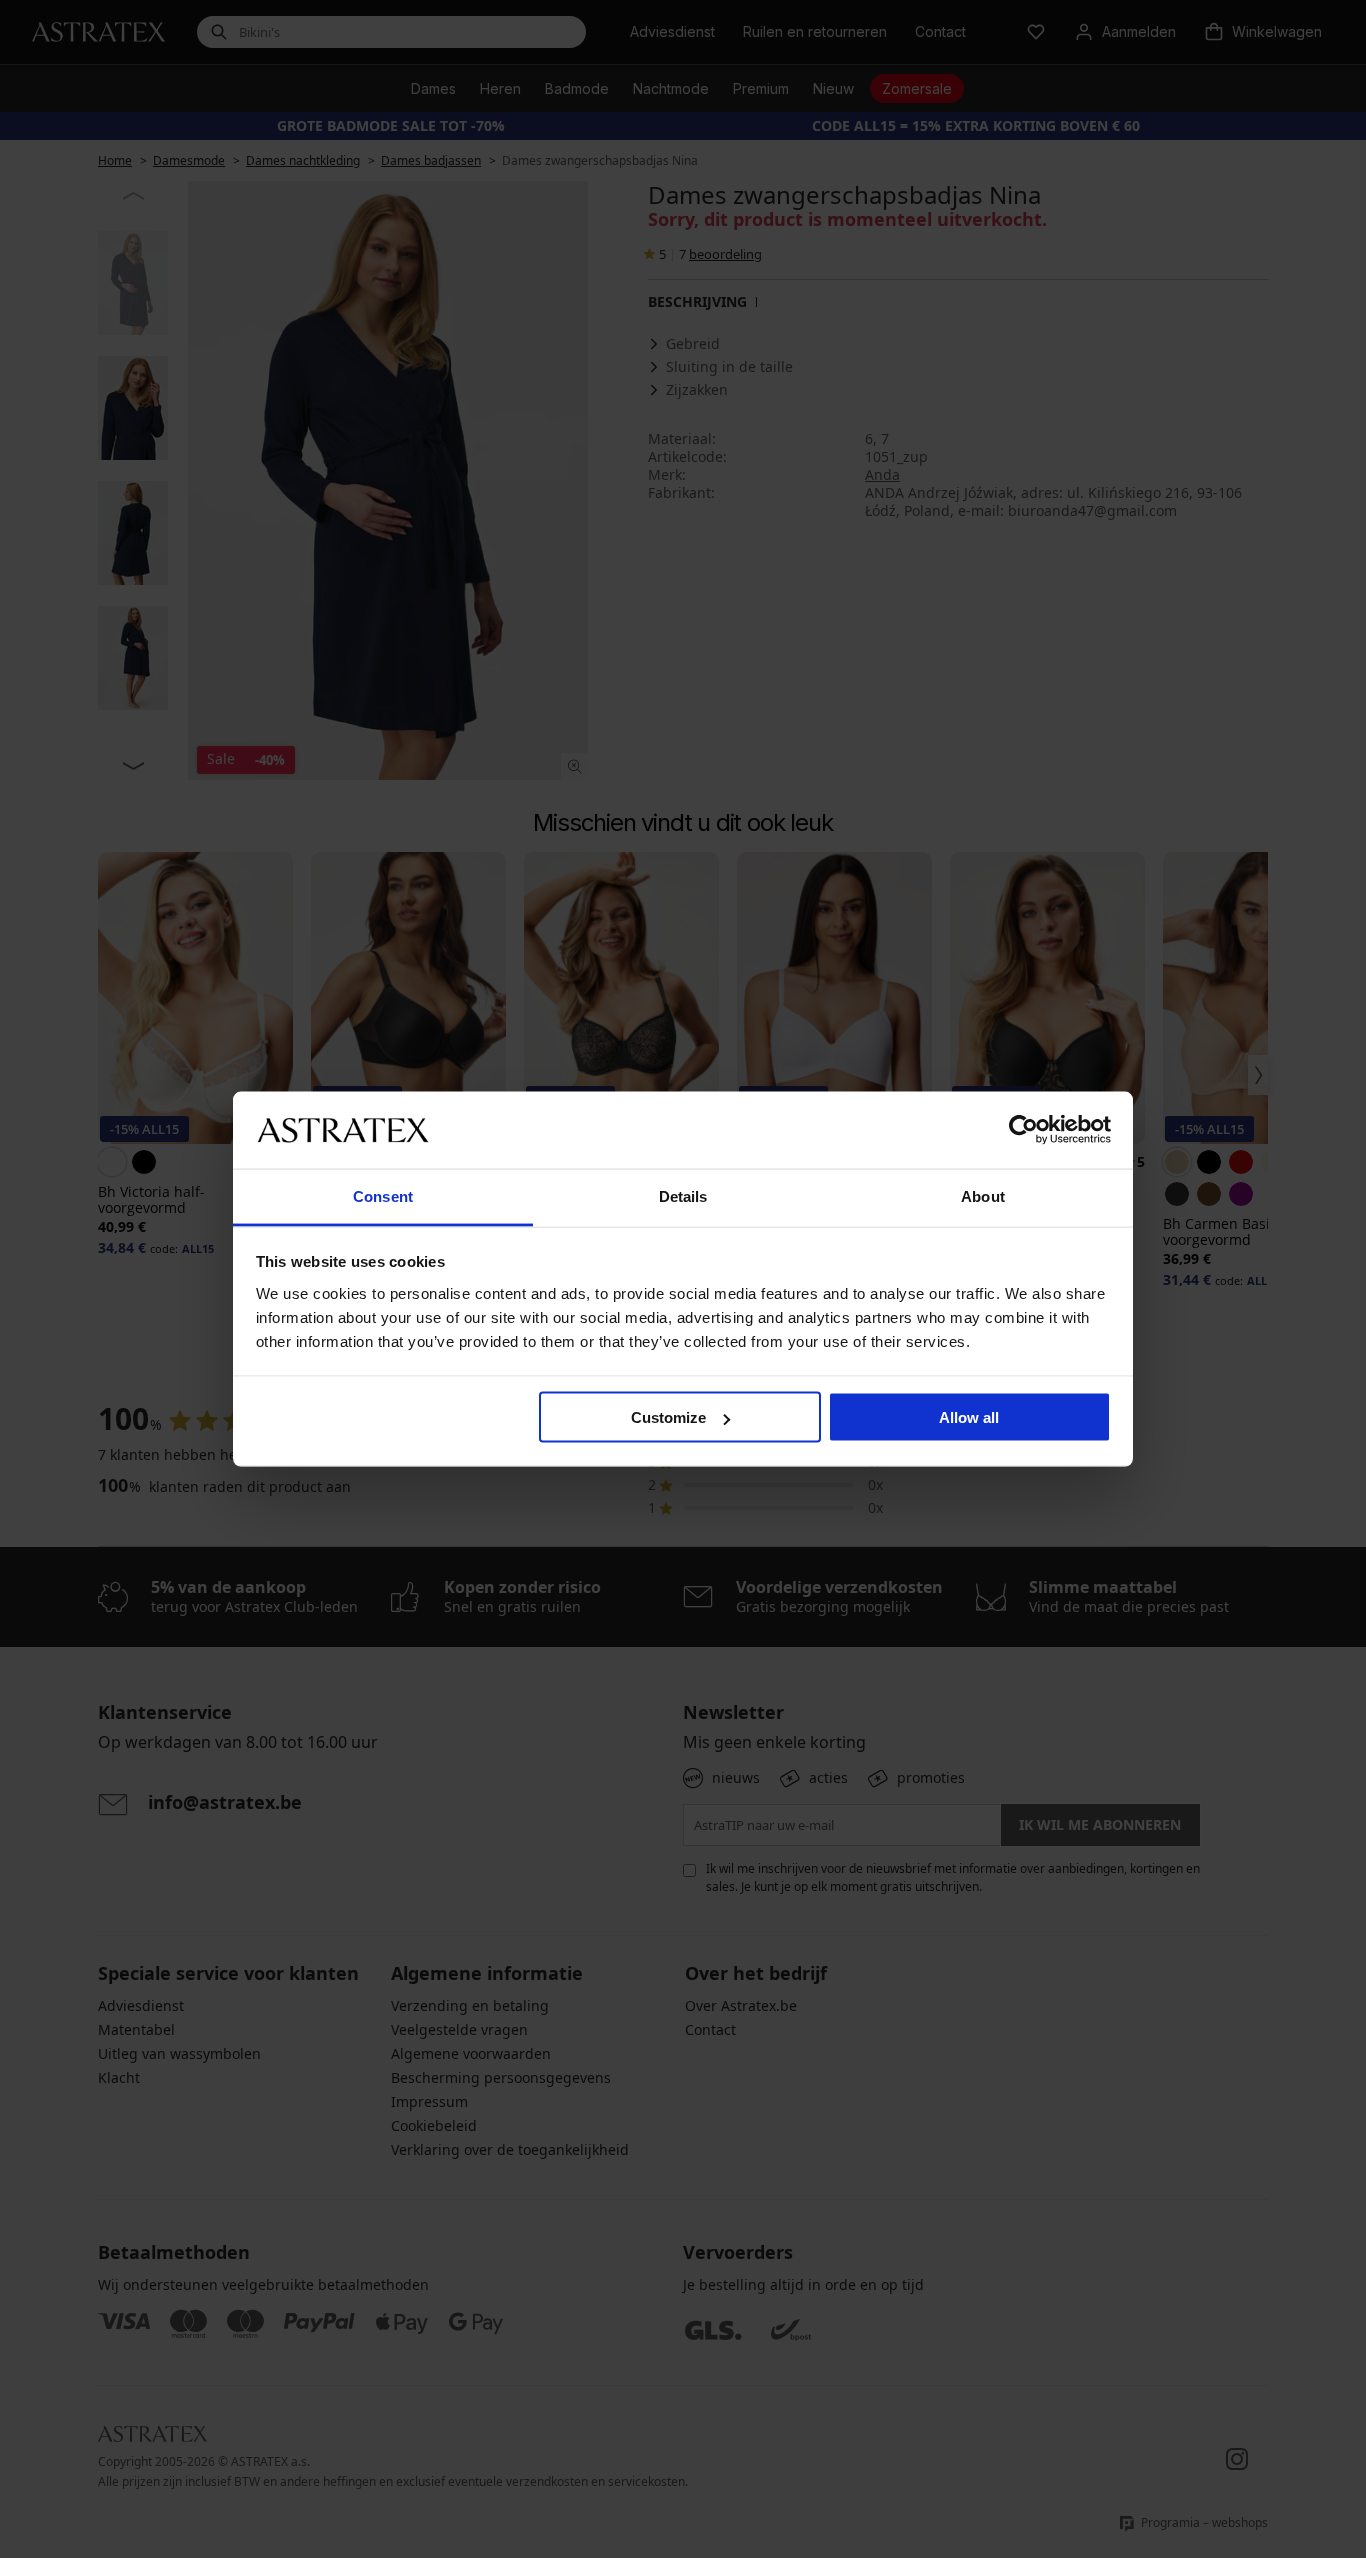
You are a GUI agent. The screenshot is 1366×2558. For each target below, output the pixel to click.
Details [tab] (683, 1195)
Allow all (969, 1417)
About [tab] (983, 1195)
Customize (668, 1417)
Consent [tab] (383, 1195)
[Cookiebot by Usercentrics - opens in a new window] (1023, 1130)
